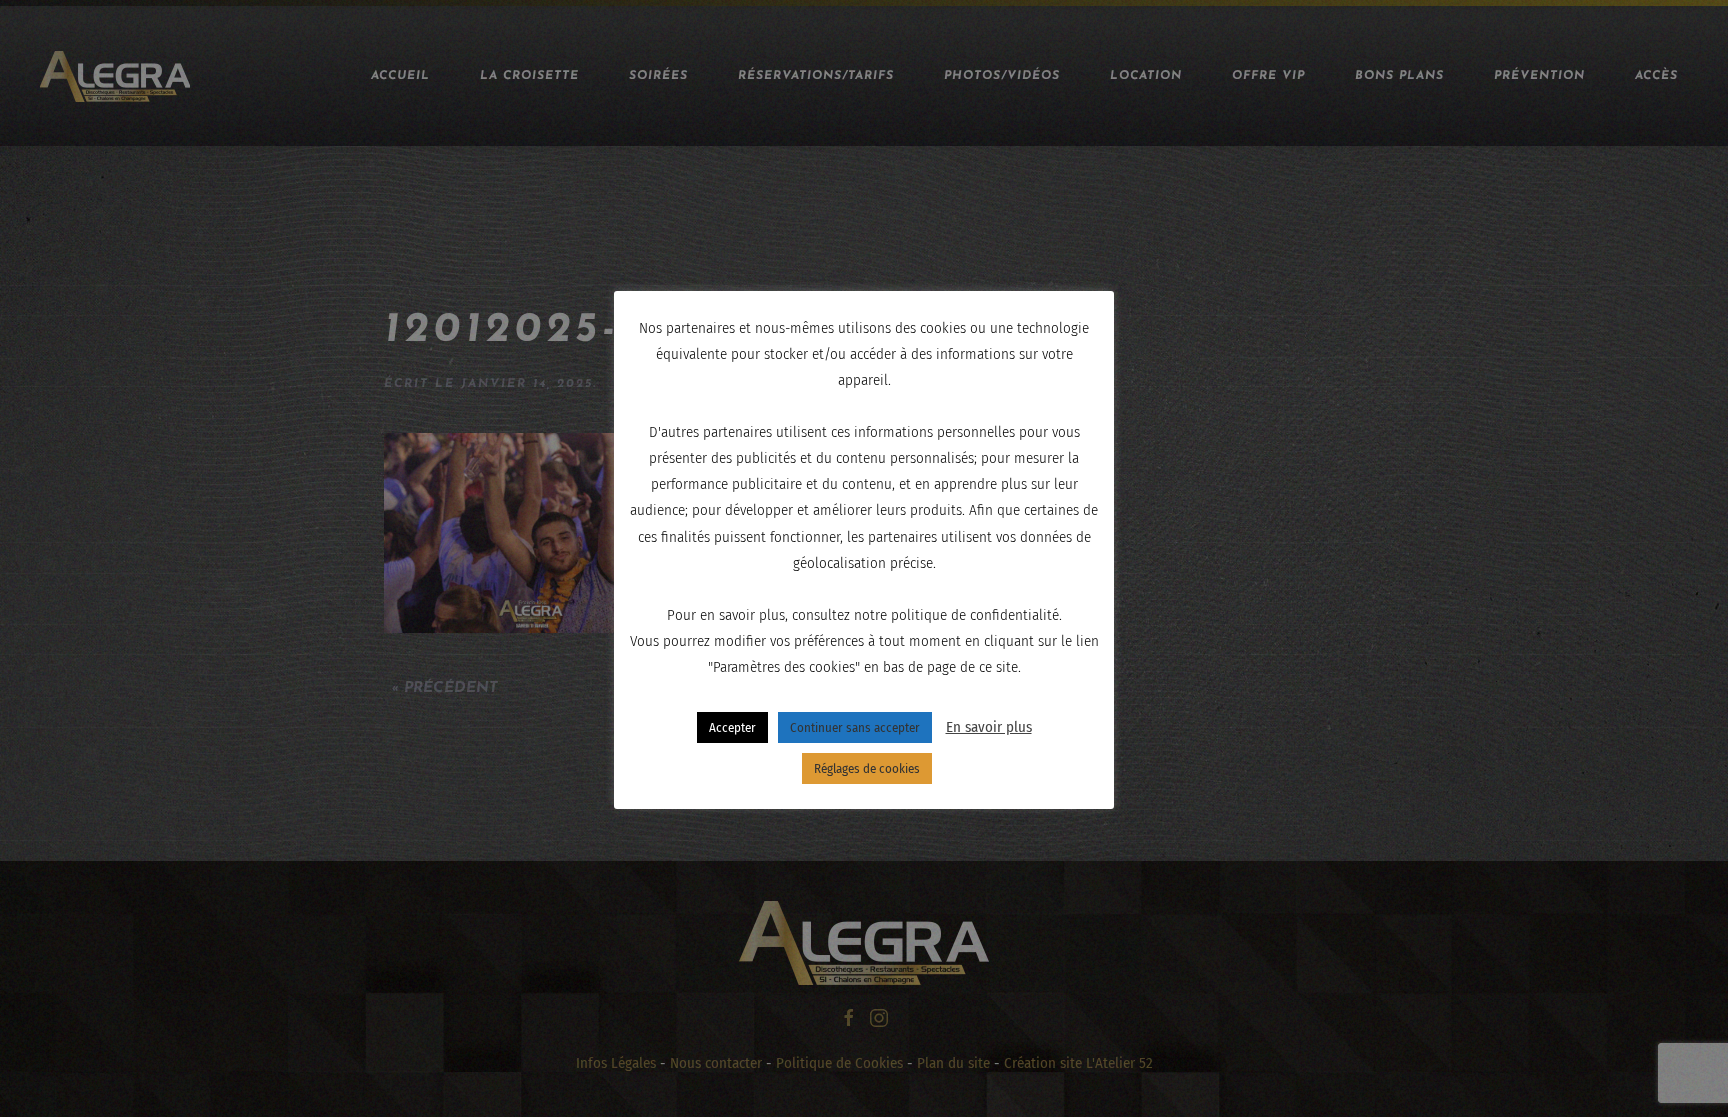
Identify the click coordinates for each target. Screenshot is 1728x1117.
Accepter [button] (732, 727)
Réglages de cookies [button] (867, 768)
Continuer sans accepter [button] (855, 727)
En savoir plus (989, 727)
